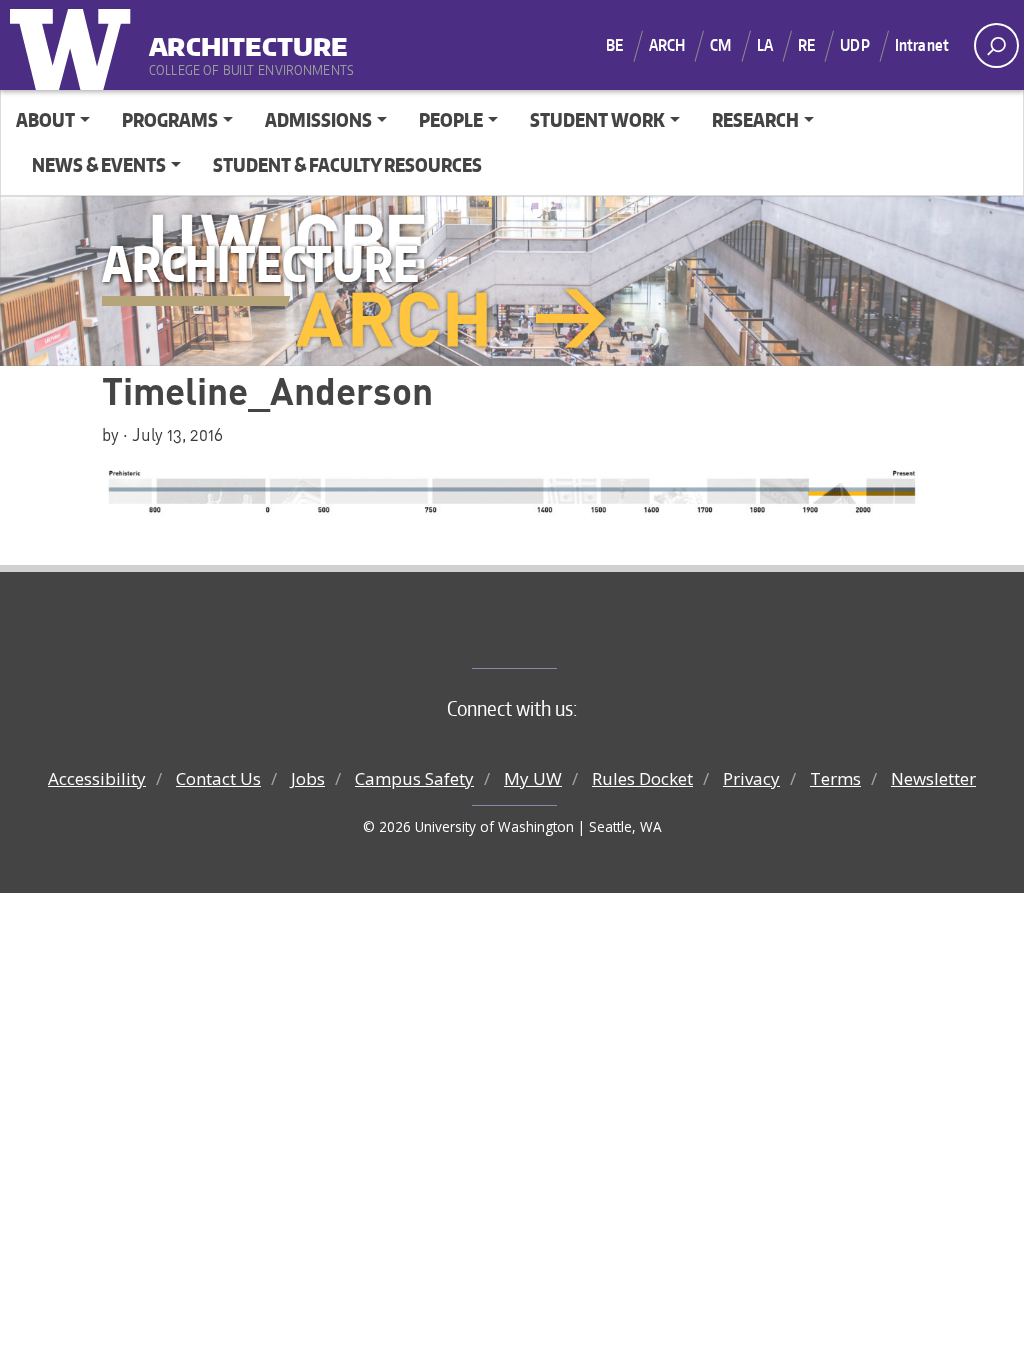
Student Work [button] (597, 119)
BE (614, 45)
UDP (854, 45)
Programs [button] (170, 119)
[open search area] (996, 45)
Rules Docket (642, 778)
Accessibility (97, 778)
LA (765, 45)
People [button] (451, 119)
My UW (533, 778)
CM (720, 45)
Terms (835, 778)
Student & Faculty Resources (347, 164)
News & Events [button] (99, 164)
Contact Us (218, 778)
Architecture (248, 39)
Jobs (308, 778)
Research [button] (755, 119)
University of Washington (75, 45)
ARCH (667, 45)
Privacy (751, 778)
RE (806, 45)
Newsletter (933, 778)
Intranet (922, 45)
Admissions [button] (318, 119)
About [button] (45, 119)
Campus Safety (414, 778)
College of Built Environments (552, 635)
